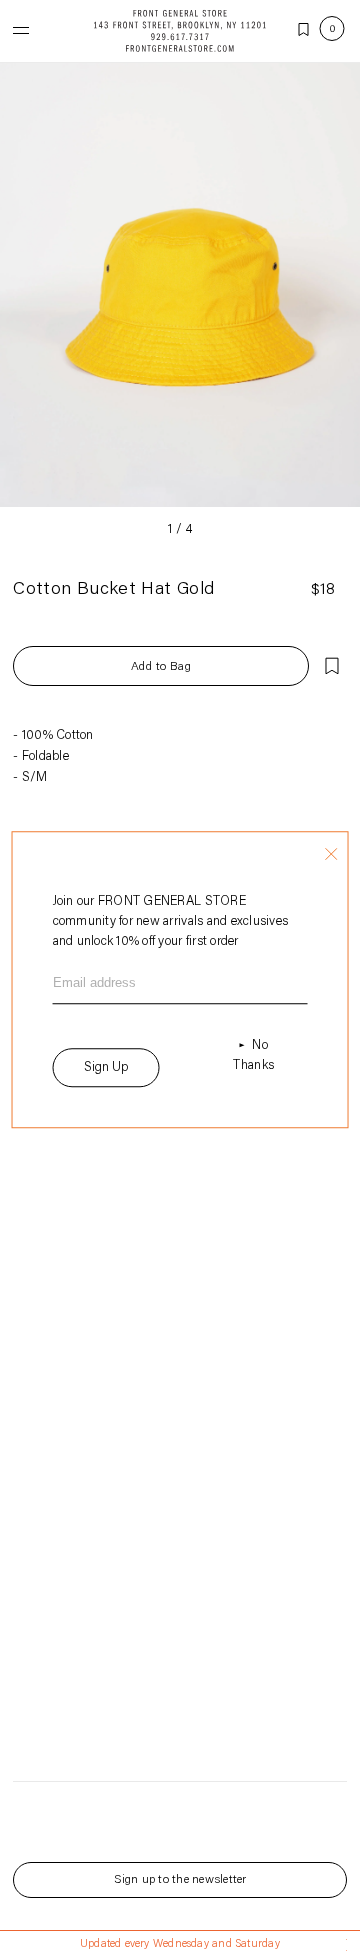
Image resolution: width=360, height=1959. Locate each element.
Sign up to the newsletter (180, 1880)
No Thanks (253, 1055)
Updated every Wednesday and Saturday (180, 1944)
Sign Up (106, 1067)
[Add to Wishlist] (332, 666)
